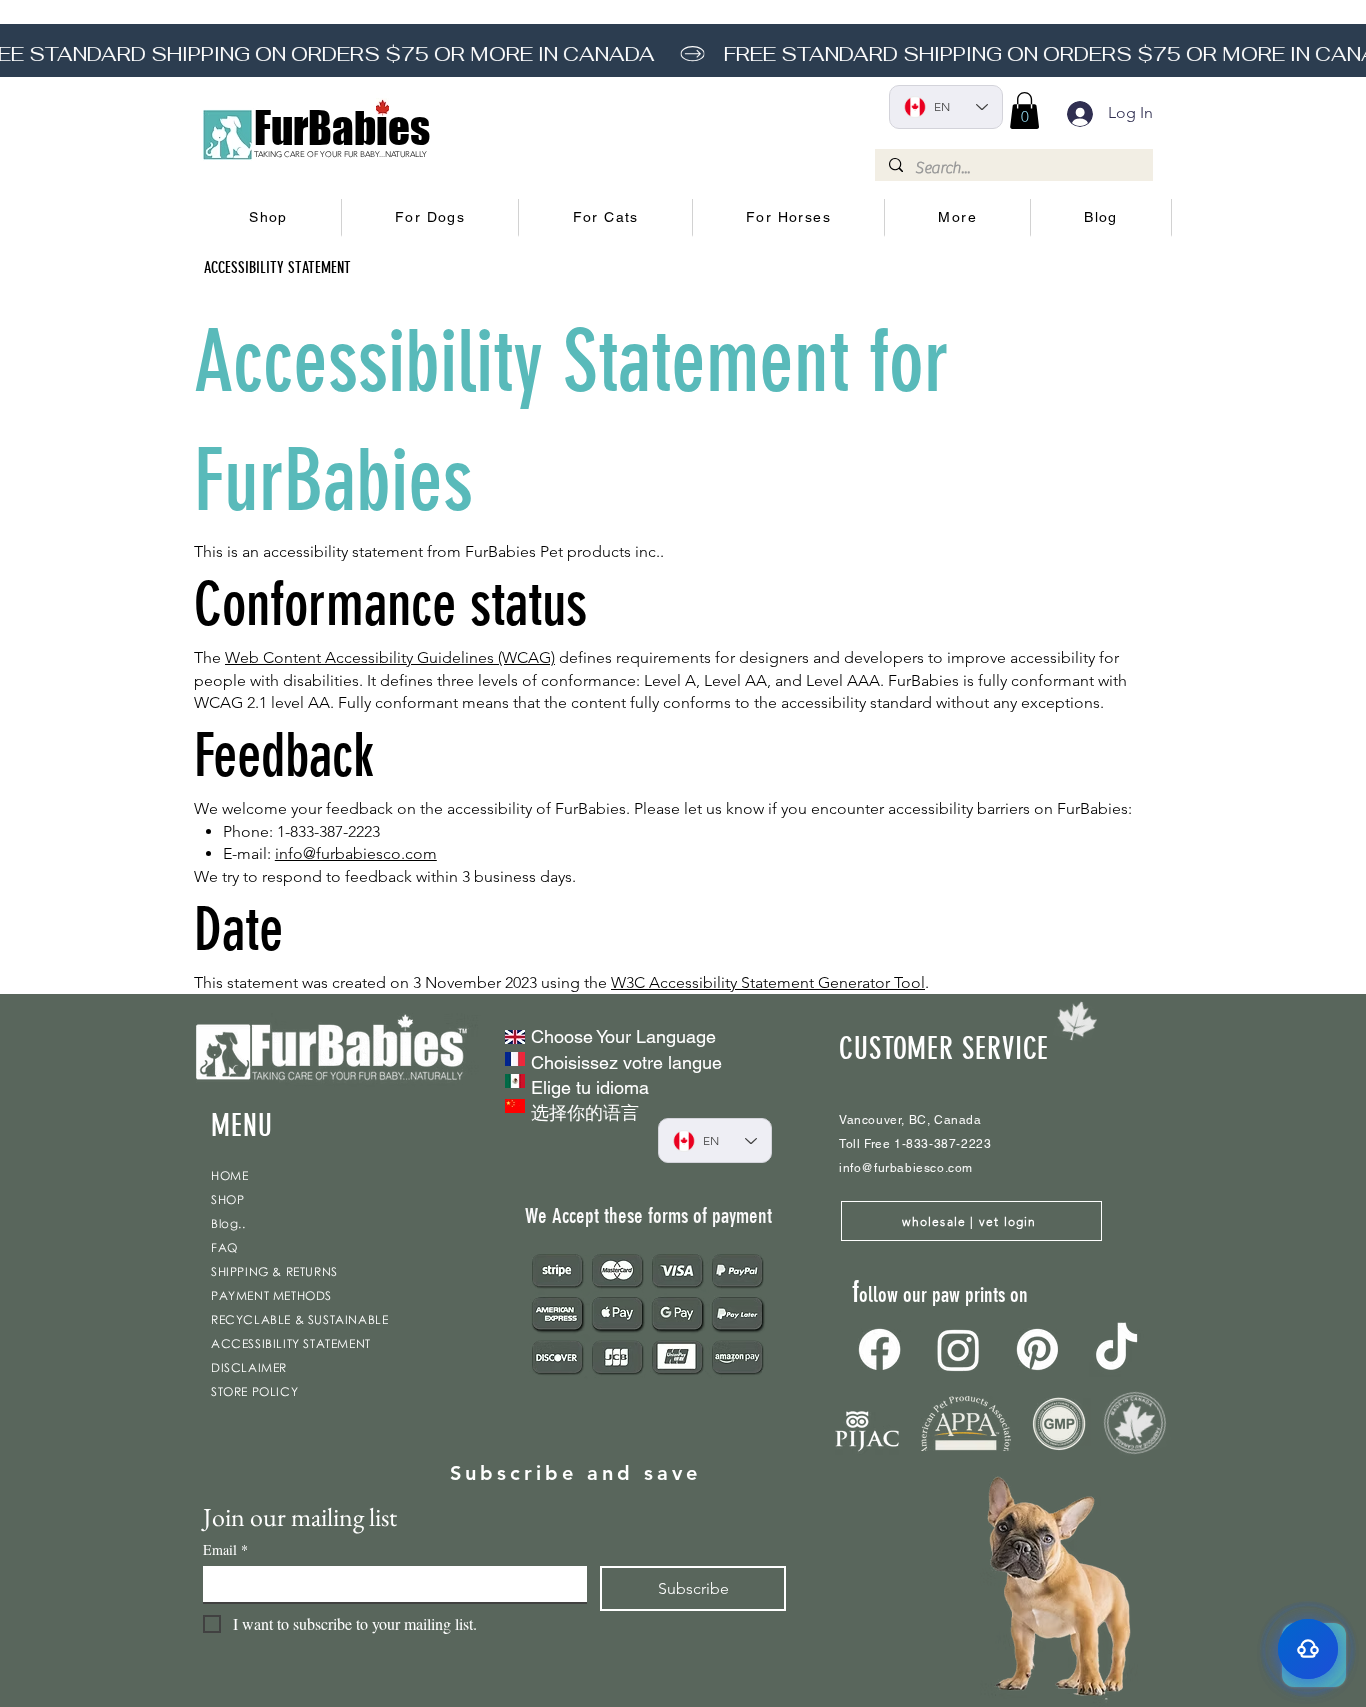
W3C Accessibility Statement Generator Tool (768, 982)
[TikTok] (1116, 1349)
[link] (1024, 110)
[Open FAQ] (1308, 1649)
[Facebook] (879, 1349)
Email (225, 1549)
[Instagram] (958, 1349)
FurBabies (342, 128)
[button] (269, 218)
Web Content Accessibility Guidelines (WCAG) (390, 657)
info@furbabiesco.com (356, 853)
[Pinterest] (1037, 1349)
